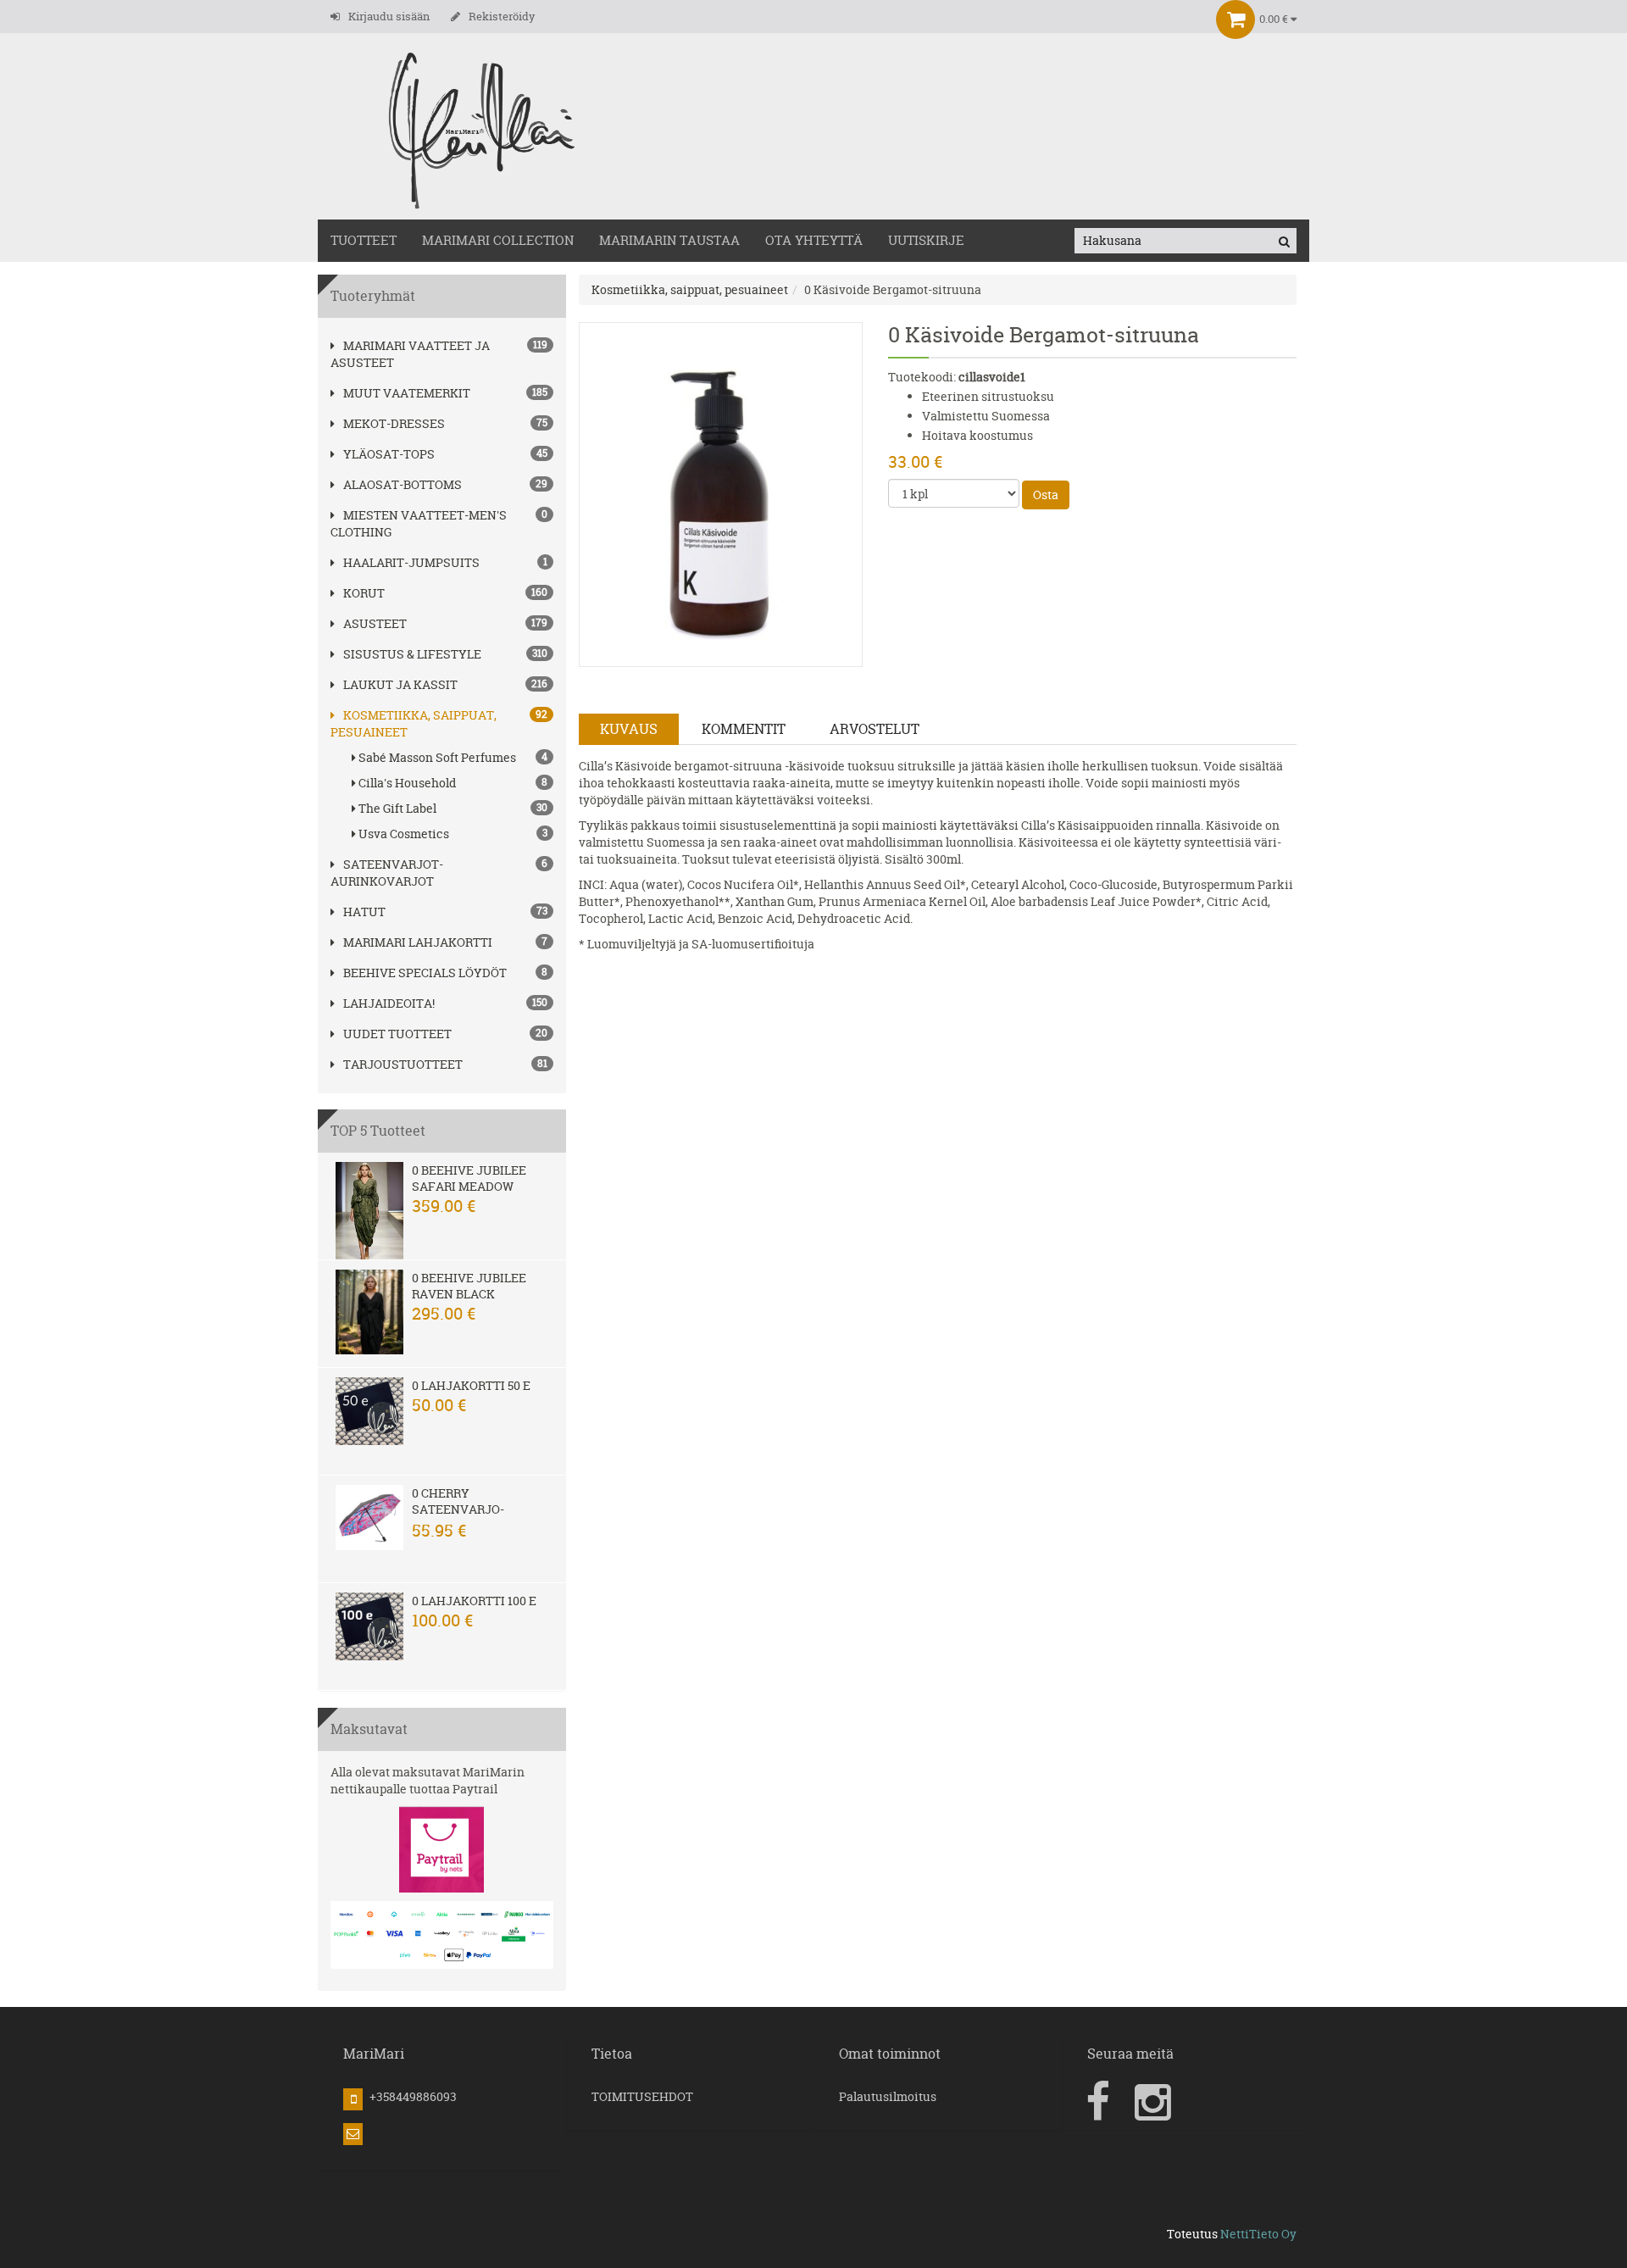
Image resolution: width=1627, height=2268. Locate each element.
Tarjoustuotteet (403, 1064)
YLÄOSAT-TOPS (389, 454)
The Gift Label (453, 808)
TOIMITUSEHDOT (642, 2096)
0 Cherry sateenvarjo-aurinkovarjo (460, 1509)
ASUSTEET (375, 623)
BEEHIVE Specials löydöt (425, 973)
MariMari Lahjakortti (418, 942)
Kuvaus (629, 729)
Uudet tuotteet (397, 1034)
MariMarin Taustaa (669, 240)
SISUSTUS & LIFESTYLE (412, 654)
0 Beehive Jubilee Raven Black (469, 1286)
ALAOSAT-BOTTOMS (403, 484)
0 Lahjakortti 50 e (471, 1385)
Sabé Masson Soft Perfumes (453, 757)
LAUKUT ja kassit (400, 684)
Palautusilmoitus (888, 2096)
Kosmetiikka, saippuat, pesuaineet (690, 289)
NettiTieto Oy (1258, 2234)
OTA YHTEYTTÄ (814, 240)
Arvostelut (875, 729)
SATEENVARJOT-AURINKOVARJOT (387, 873)
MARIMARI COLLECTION (498, 240)
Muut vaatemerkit (407, 393)
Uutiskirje (926, 240)
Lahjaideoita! (389, 1003)
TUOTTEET (364, 240)
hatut (364, 912)
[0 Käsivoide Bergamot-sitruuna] (721, 493)
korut (364, 593)
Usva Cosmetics (453, 834)
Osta (1046, 495)
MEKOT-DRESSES (394, 423)
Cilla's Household (453, 783)
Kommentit (744, 729)
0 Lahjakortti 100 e (474, 1601)
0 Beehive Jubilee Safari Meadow (469, 1178)
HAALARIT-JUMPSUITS (411, 562)
